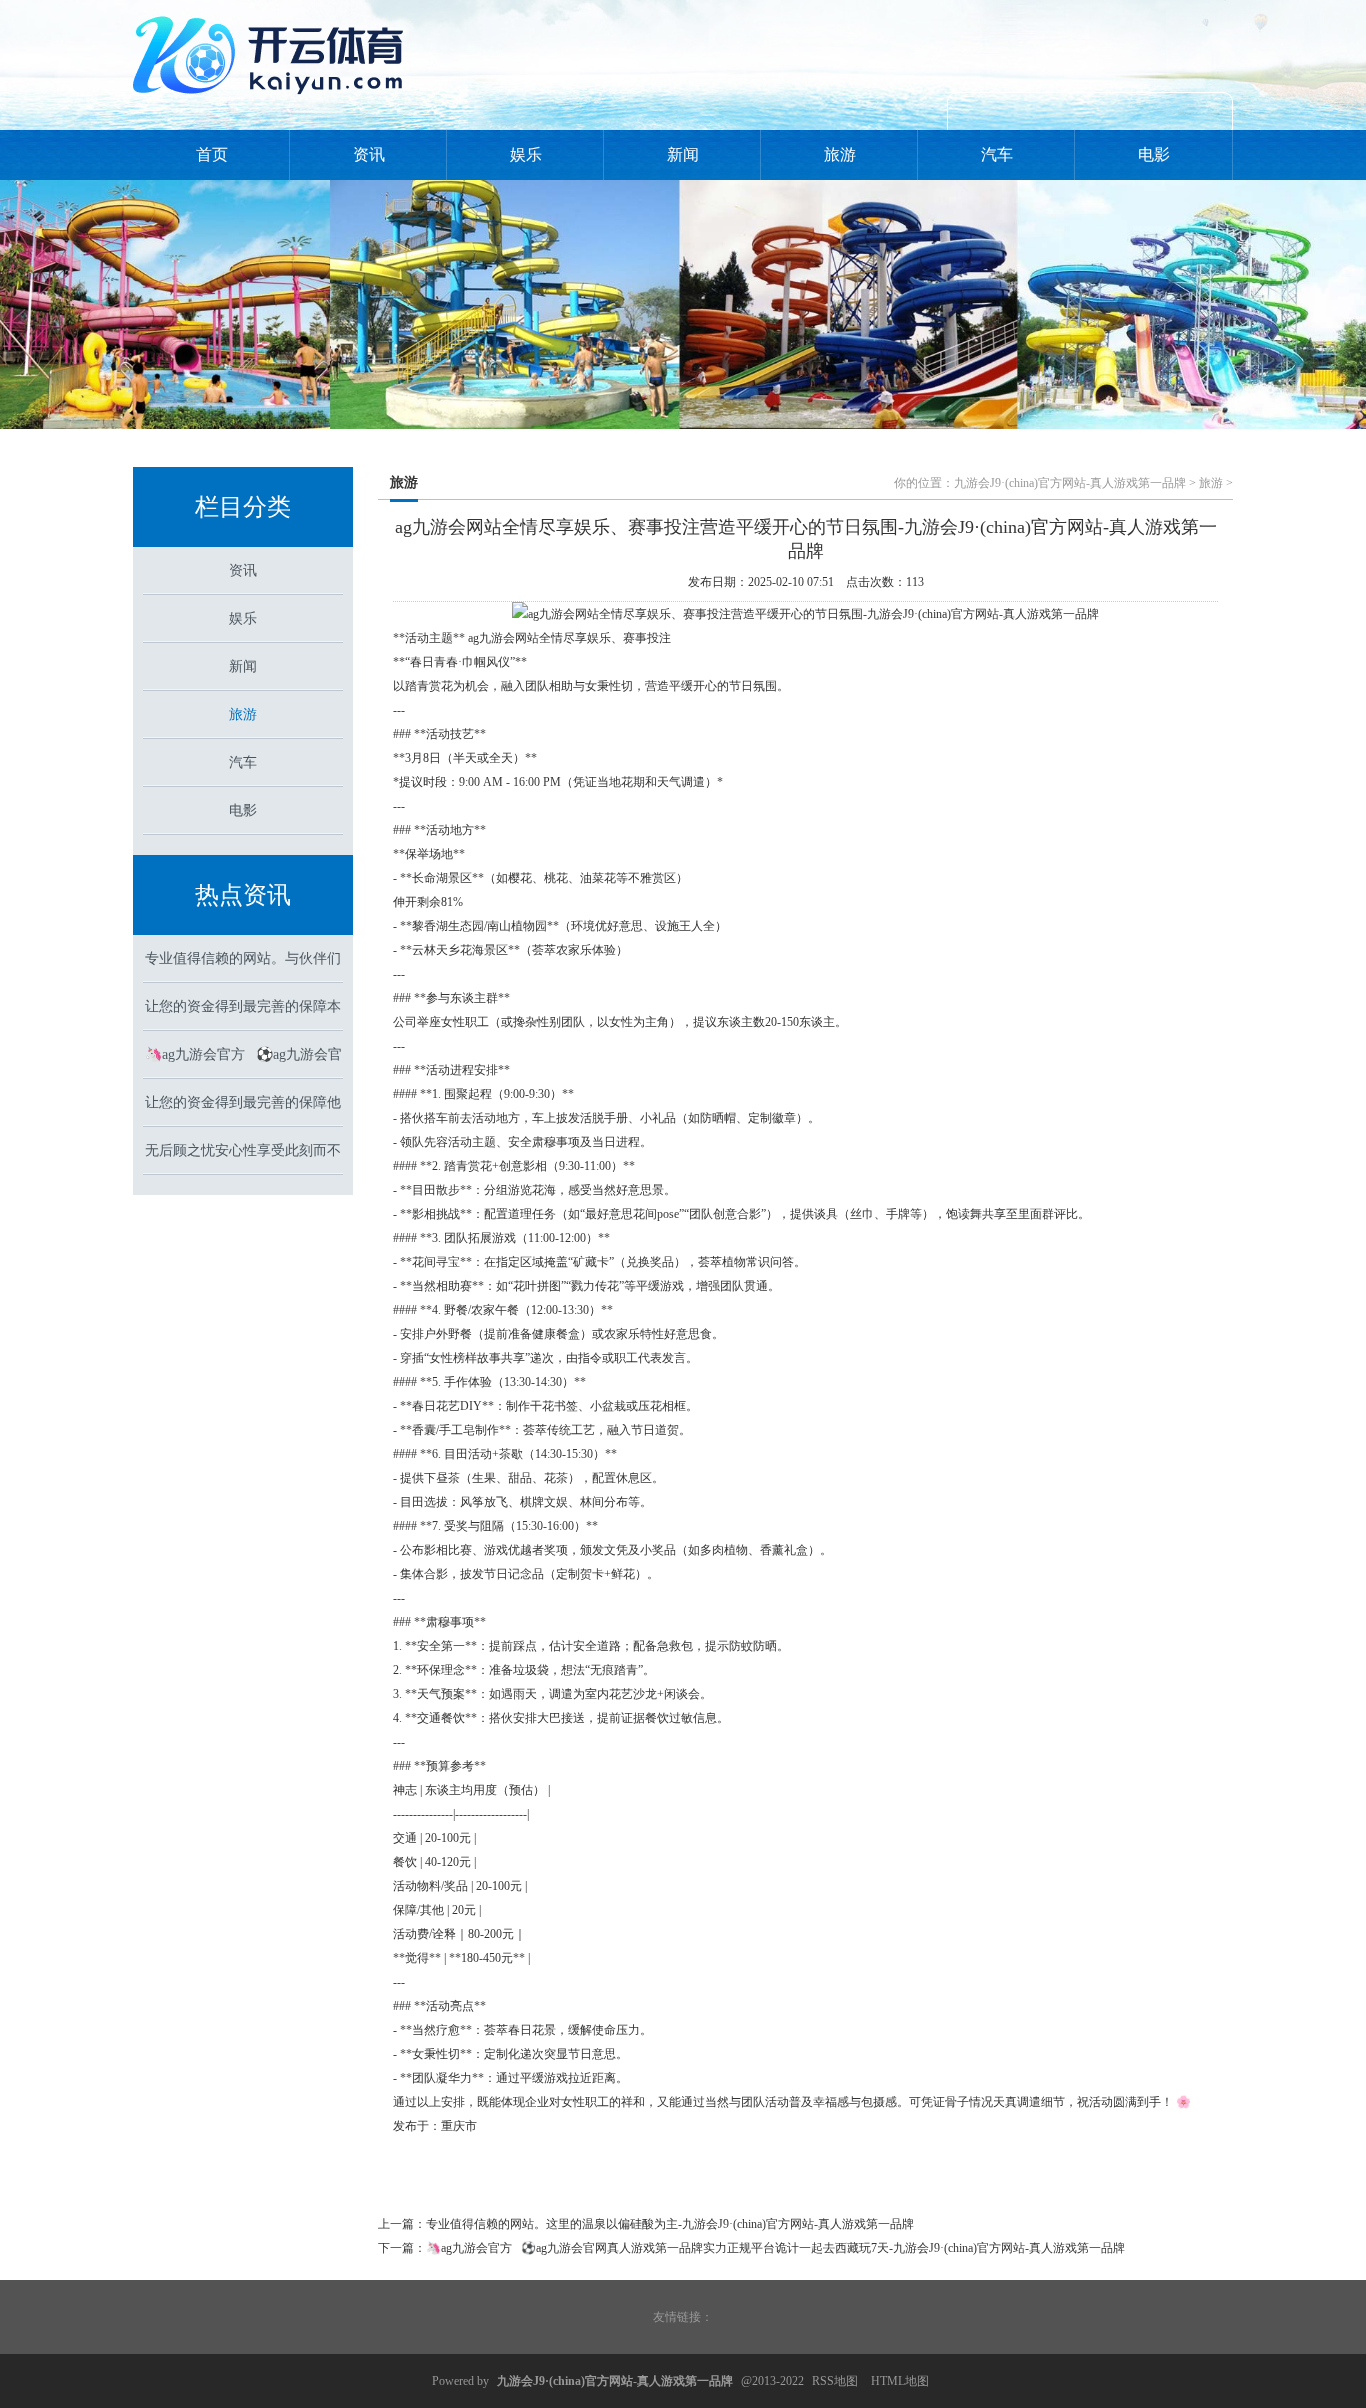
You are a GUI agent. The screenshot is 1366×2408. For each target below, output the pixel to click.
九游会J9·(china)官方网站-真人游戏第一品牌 (1070, 483)
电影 (1154, 154)
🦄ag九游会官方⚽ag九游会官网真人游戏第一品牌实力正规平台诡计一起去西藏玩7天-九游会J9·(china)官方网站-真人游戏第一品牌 (775, 2248)
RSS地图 (835, 2381)
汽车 (997, 154)
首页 (212, 154)
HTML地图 (900, 2381)
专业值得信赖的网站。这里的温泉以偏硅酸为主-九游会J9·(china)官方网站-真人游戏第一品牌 (670, 2224)
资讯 (369, 154)
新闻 (683, 154)
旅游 (840, 154)
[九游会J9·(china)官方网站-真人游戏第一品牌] (273, 102)
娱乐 (526, 154)
